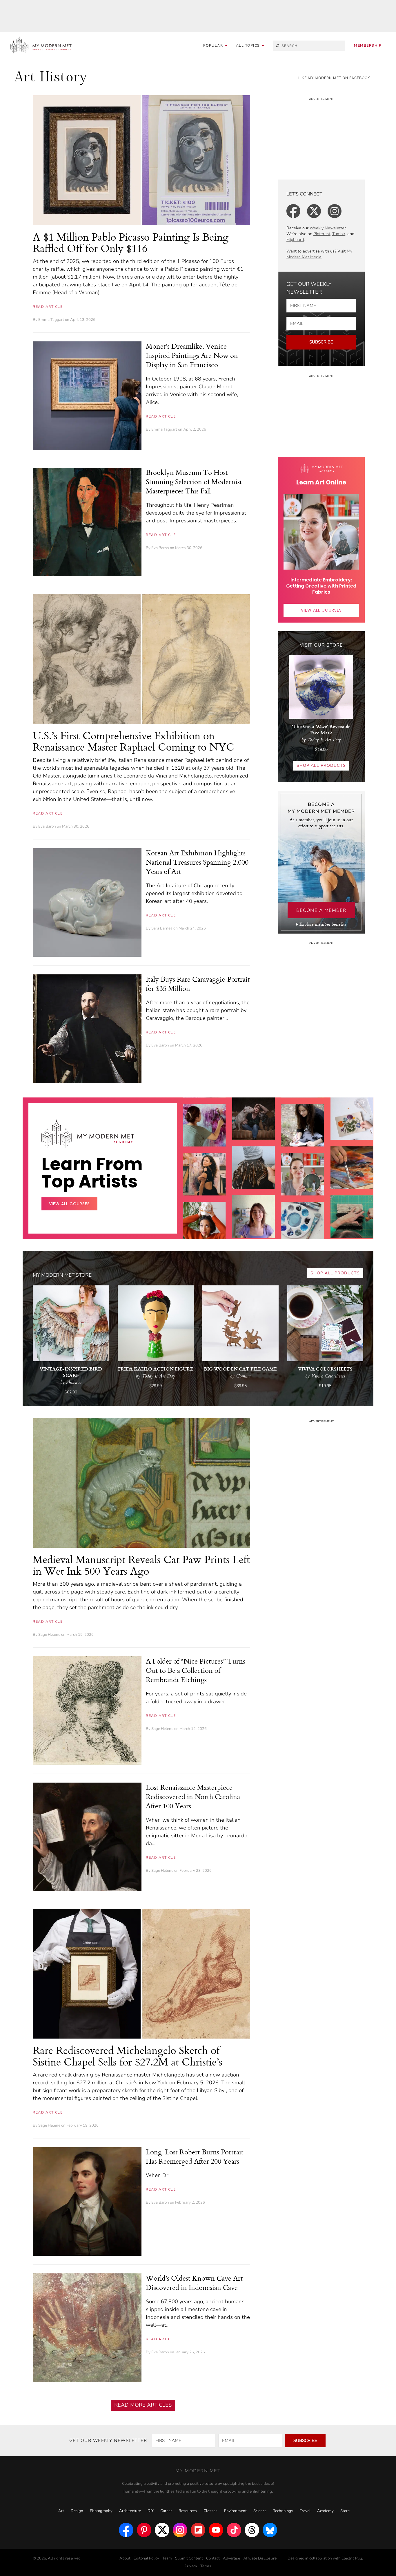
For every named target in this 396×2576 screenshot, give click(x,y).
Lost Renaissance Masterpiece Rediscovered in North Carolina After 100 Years (193, 1796)
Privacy (191, 2566)
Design (77, 2511)
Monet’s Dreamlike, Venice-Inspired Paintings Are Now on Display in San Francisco (192, 355)
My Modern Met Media (319, 254)
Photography (101, 2511)
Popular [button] (214, 45)
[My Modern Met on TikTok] (234, 2530)
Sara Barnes (162, 928)
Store (345, 2511)
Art (61, 2511)
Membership (368, 45)
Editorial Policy (146, 2558)
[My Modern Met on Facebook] (126, 2530)
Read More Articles (143, 2405)
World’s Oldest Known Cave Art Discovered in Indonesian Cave (194, 2283)
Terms (206, 2566)
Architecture (130, 2511)
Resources (188, 2511)
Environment (235, 2511)
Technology (283, 2511)
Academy (325, 2511)
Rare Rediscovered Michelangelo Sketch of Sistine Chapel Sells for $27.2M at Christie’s (128, 2056)
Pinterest (322, 234)
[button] (250, 46)
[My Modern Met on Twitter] (162, 2530)
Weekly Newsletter (328, 228)
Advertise (231, 2558)
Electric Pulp (352, 2558)
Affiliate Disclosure (260, 2558)
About (125, 2558)
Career (166, 2511)
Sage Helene (49, 1635)
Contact (213, 2558)
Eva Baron (160, 548)
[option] (205, 1216)
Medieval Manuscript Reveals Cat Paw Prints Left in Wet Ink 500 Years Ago (141, 1565)
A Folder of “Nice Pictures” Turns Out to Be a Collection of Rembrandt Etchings (196, 1670)
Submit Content (189, 2558)
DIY (151, 2511)
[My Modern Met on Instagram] (180, 2530)
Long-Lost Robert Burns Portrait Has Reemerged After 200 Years (195, 2156)
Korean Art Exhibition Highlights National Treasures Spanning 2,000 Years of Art (197, 862)
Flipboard (295, 240)
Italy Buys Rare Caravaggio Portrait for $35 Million (198, 984)
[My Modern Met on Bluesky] (270, 2530)
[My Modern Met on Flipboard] (198, 2530)
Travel (305, 2511)
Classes (210, 2511)
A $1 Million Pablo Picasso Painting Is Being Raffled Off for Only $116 (131, 243)
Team (167, 2558)
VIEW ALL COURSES (321, 610)
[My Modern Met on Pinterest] (144, 2530)
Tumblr (339, 234)
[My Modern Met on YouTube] (216, 2530)
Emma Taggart (51, 320)
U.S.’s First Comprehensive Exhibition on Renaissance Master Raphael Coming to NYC (133, 741)
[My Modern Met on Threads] (252, 2530)
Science (260, 2511)
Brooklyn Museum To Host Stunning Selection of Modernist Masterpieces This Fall (194, 482)
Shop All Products (321, 765)
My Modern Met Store (62, 1275)
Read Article (48, 307)
